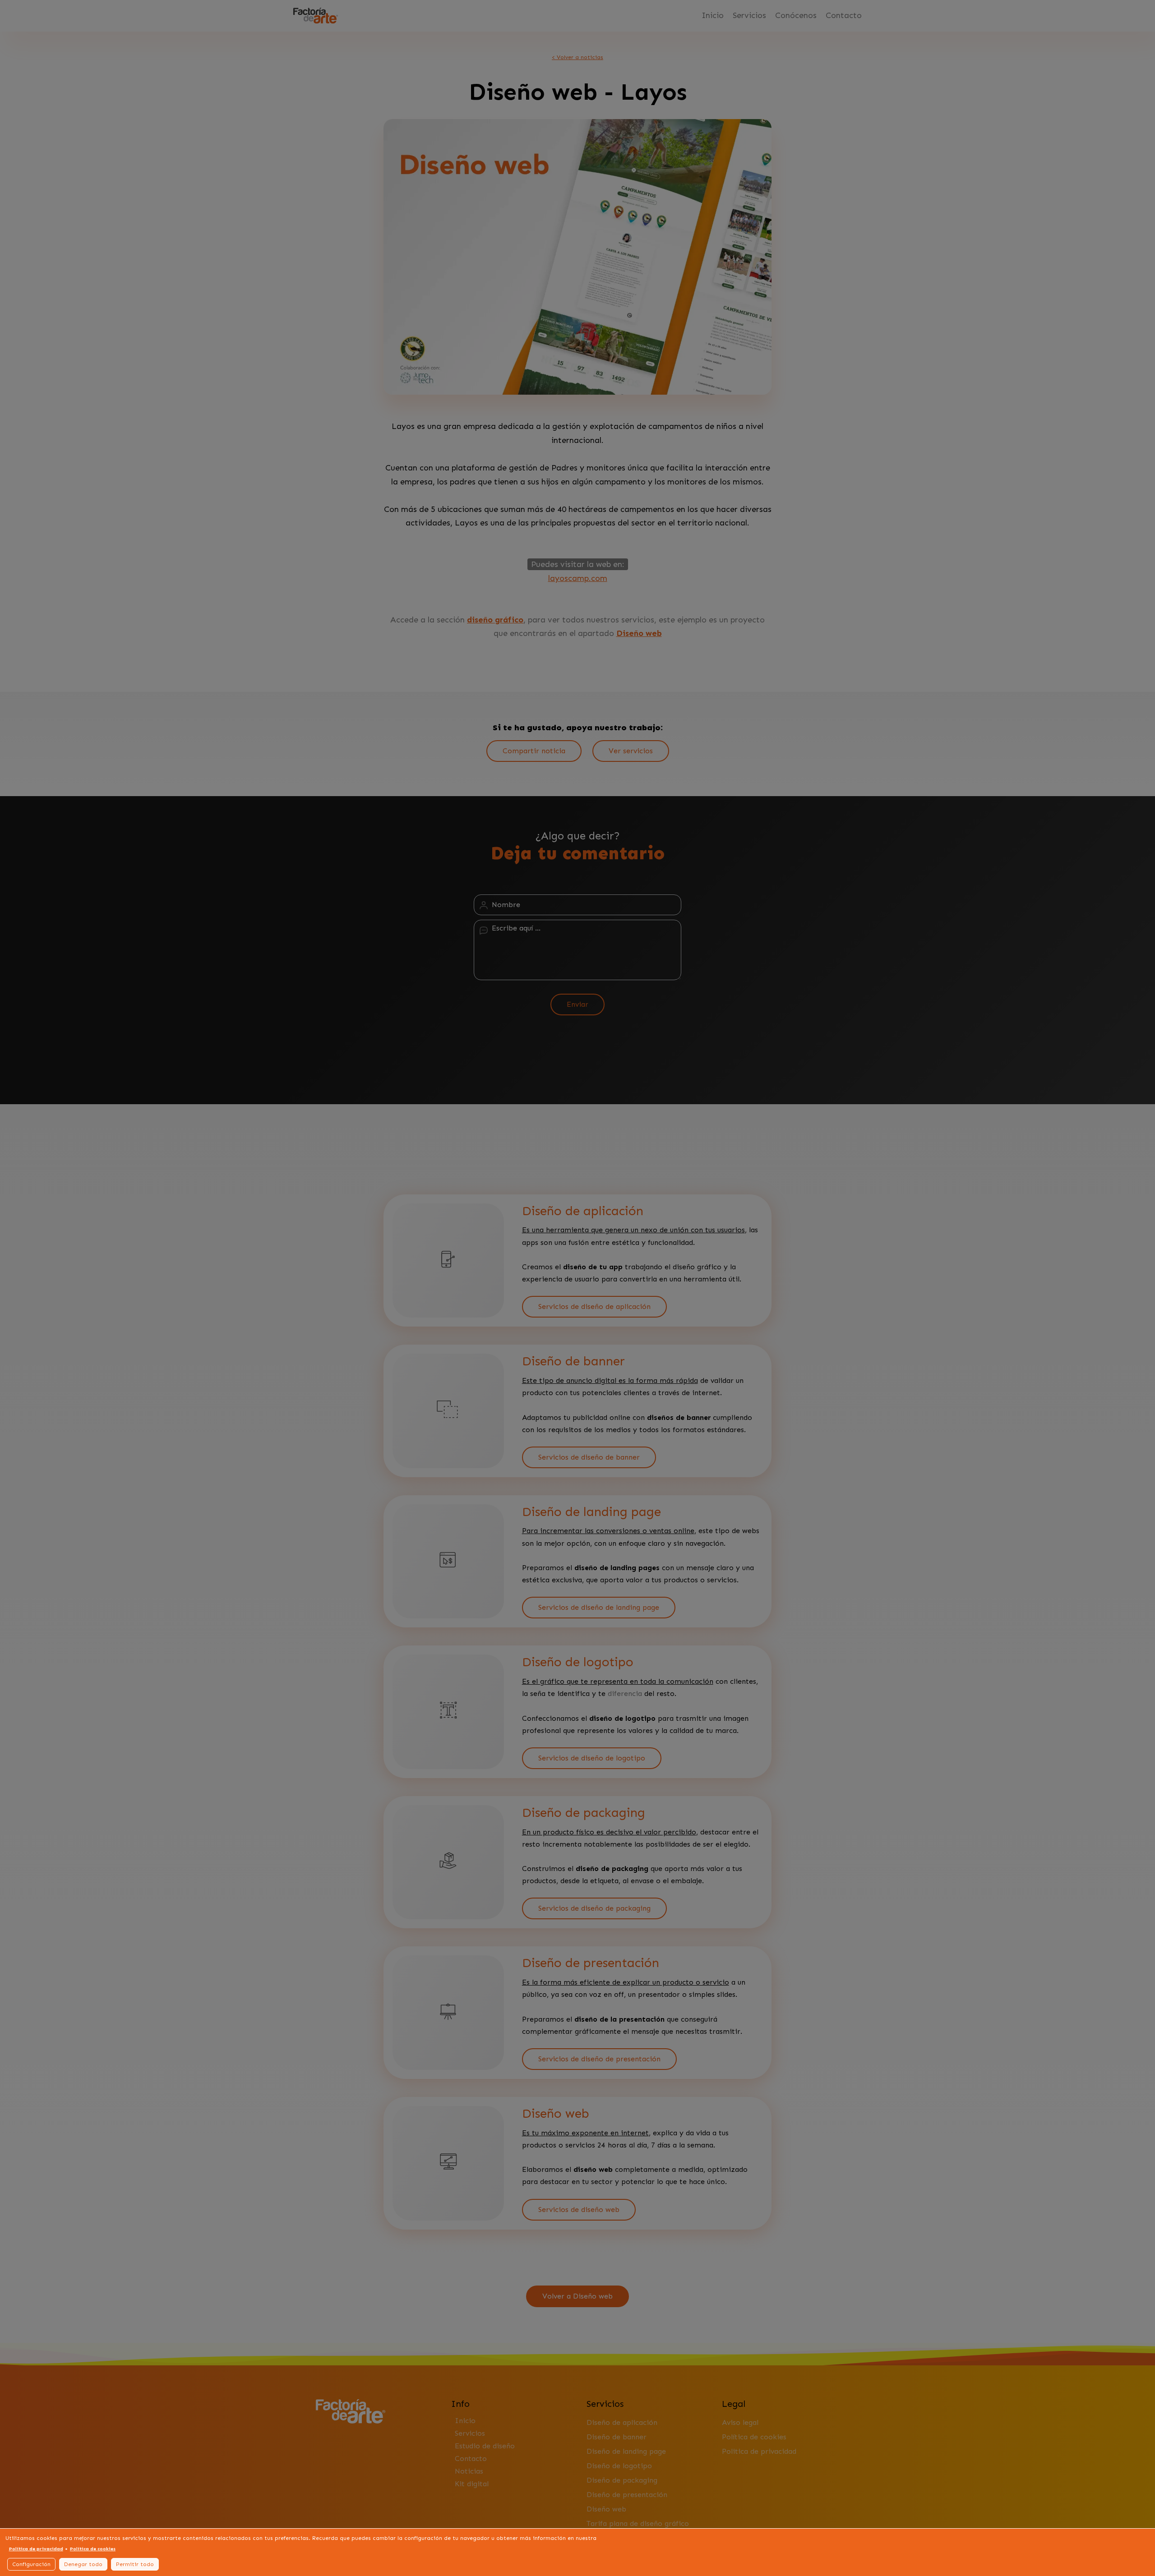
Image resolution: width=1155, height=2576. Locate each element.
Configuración (31, 2564)
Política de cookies (93, 2549)
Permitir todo (135, 2564)
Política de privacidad (36, 2549)
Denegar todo (83, 2564)
